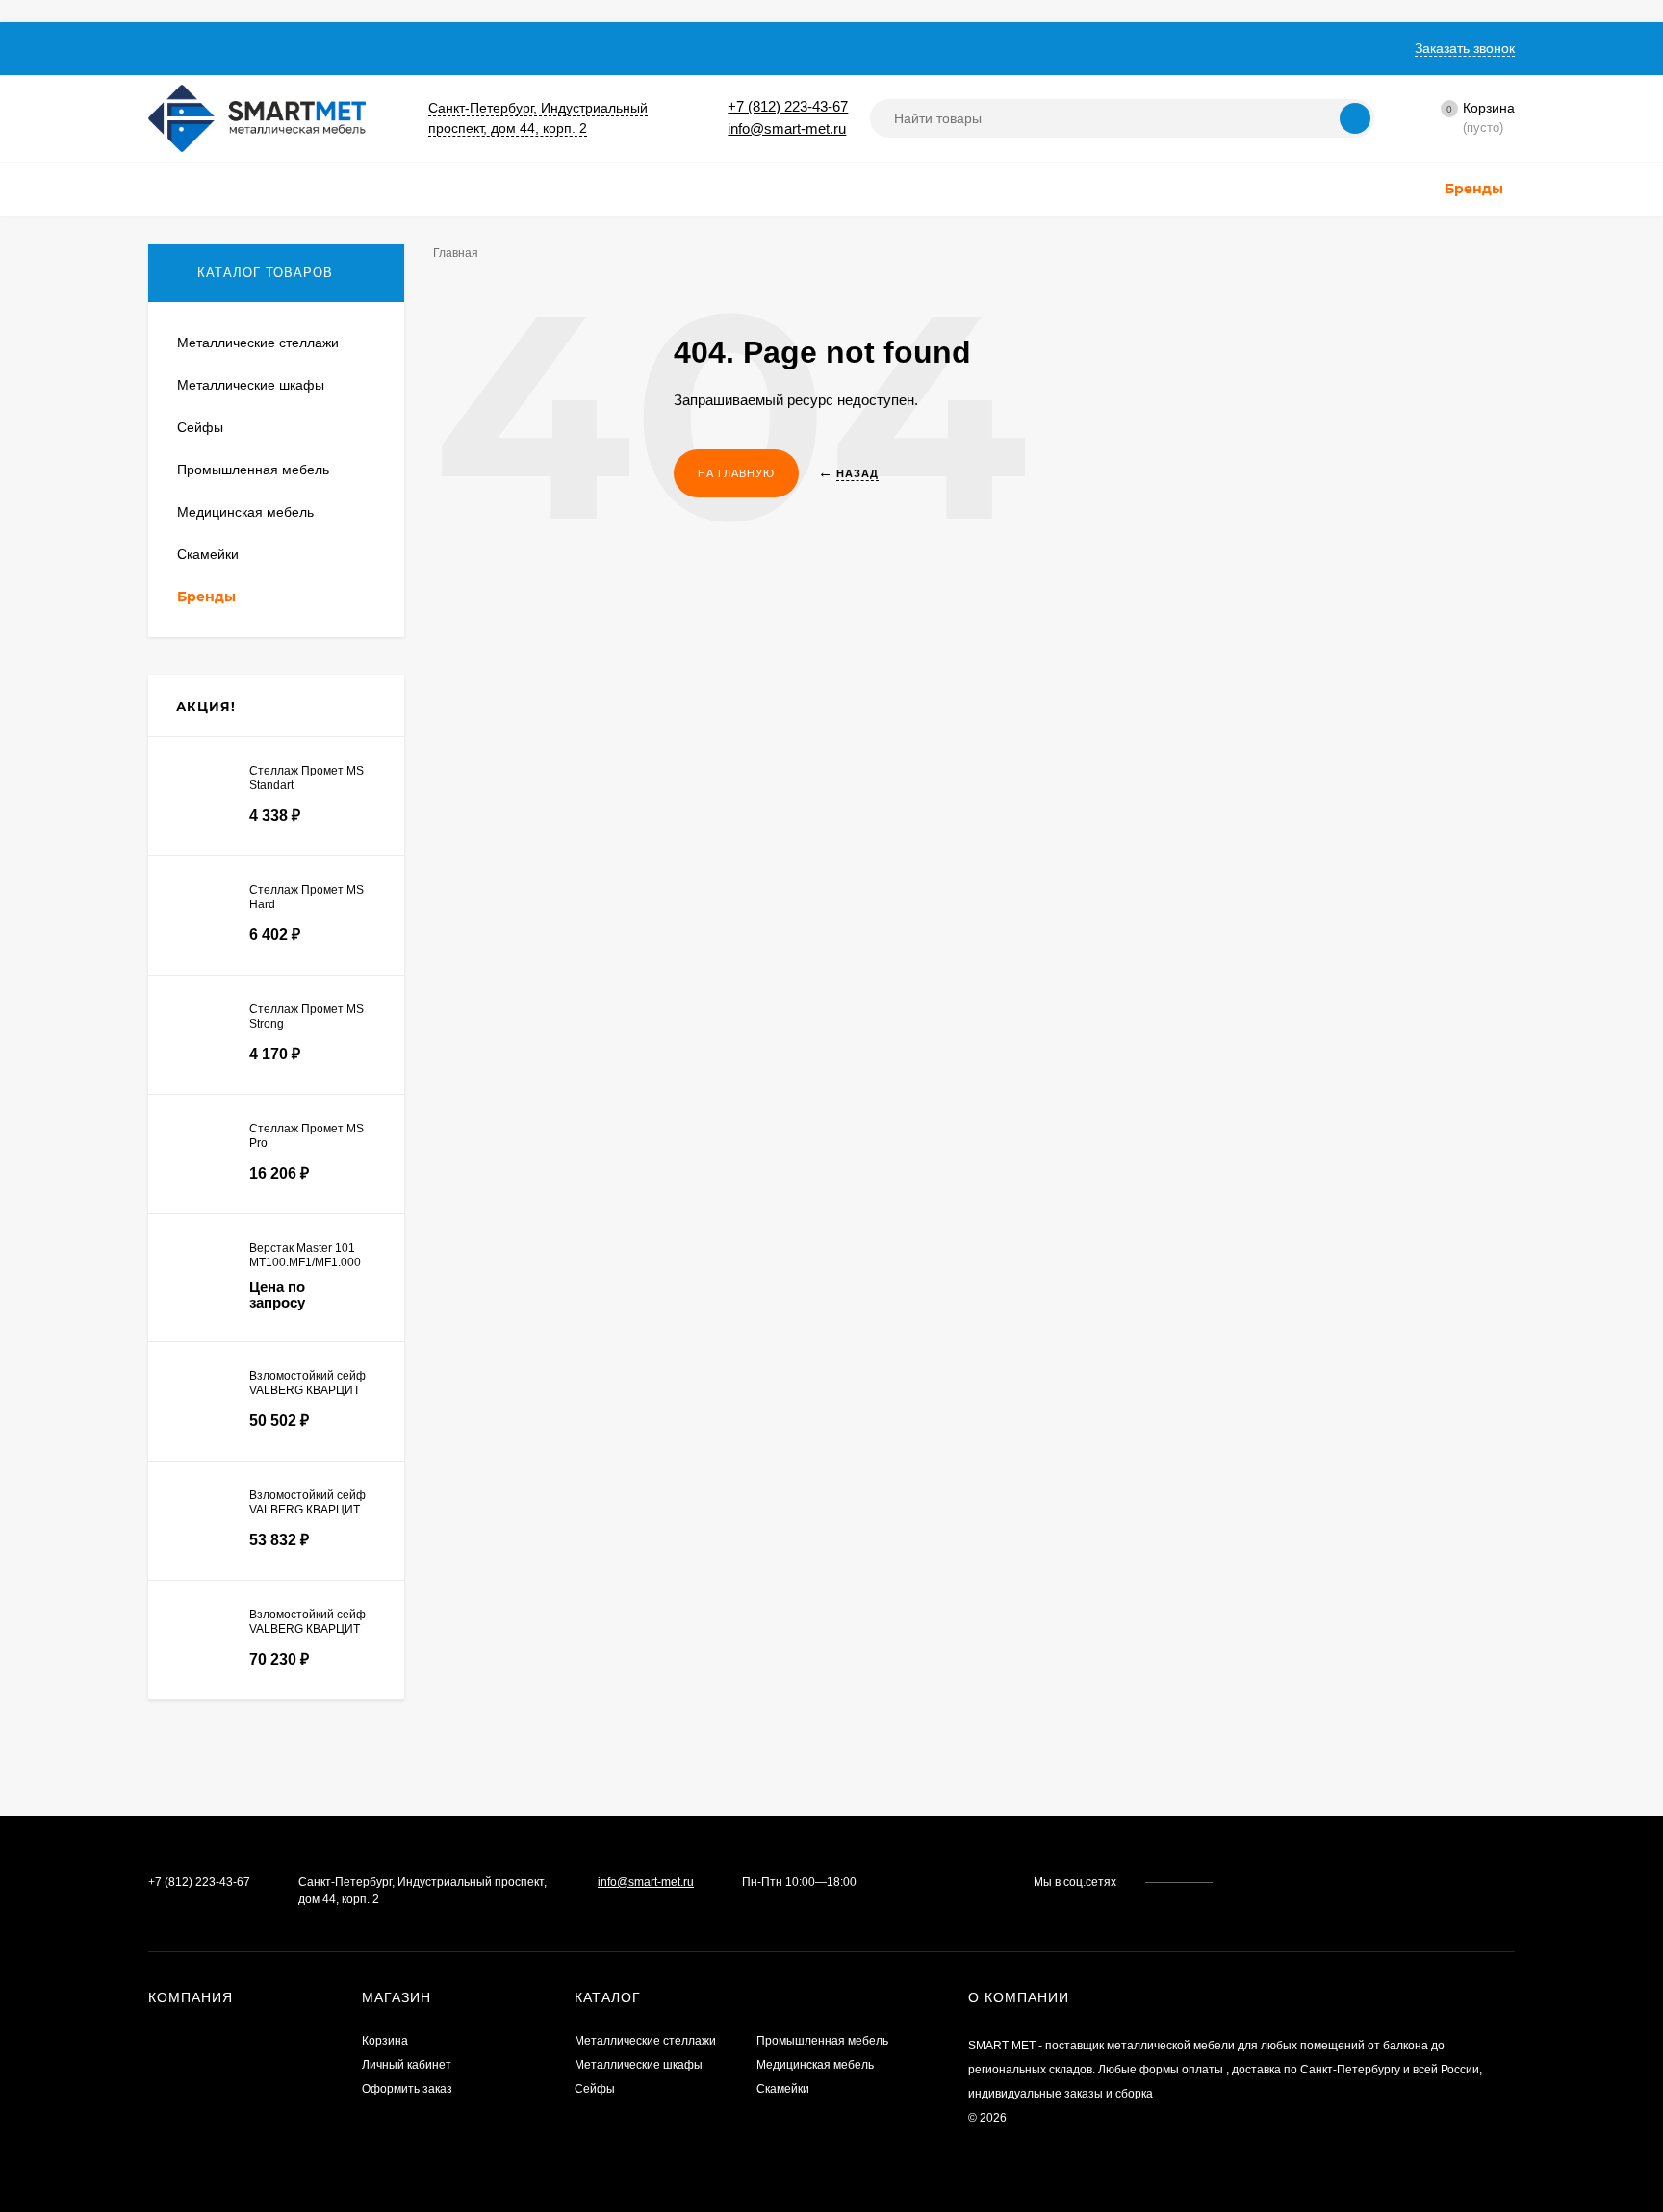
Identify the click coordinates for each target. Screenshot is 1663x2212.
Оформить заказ (407, 2089)
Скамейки (783, 2089)
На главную (736, 473)
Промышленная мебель (822, 2041)
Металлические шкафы (639, 2065)
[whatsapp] (1259, 1882)
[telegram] (1278, 1882)
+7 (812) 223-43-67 (788, 106)
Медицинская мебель (815, 2065)
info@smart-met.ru (787, 128)
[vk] (1241, 1882)
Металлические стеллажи (645, 2041)
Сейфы (595, 2089)
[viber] (1296, 1882)
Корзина (385, 2041)
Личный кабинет (407, 2065)
